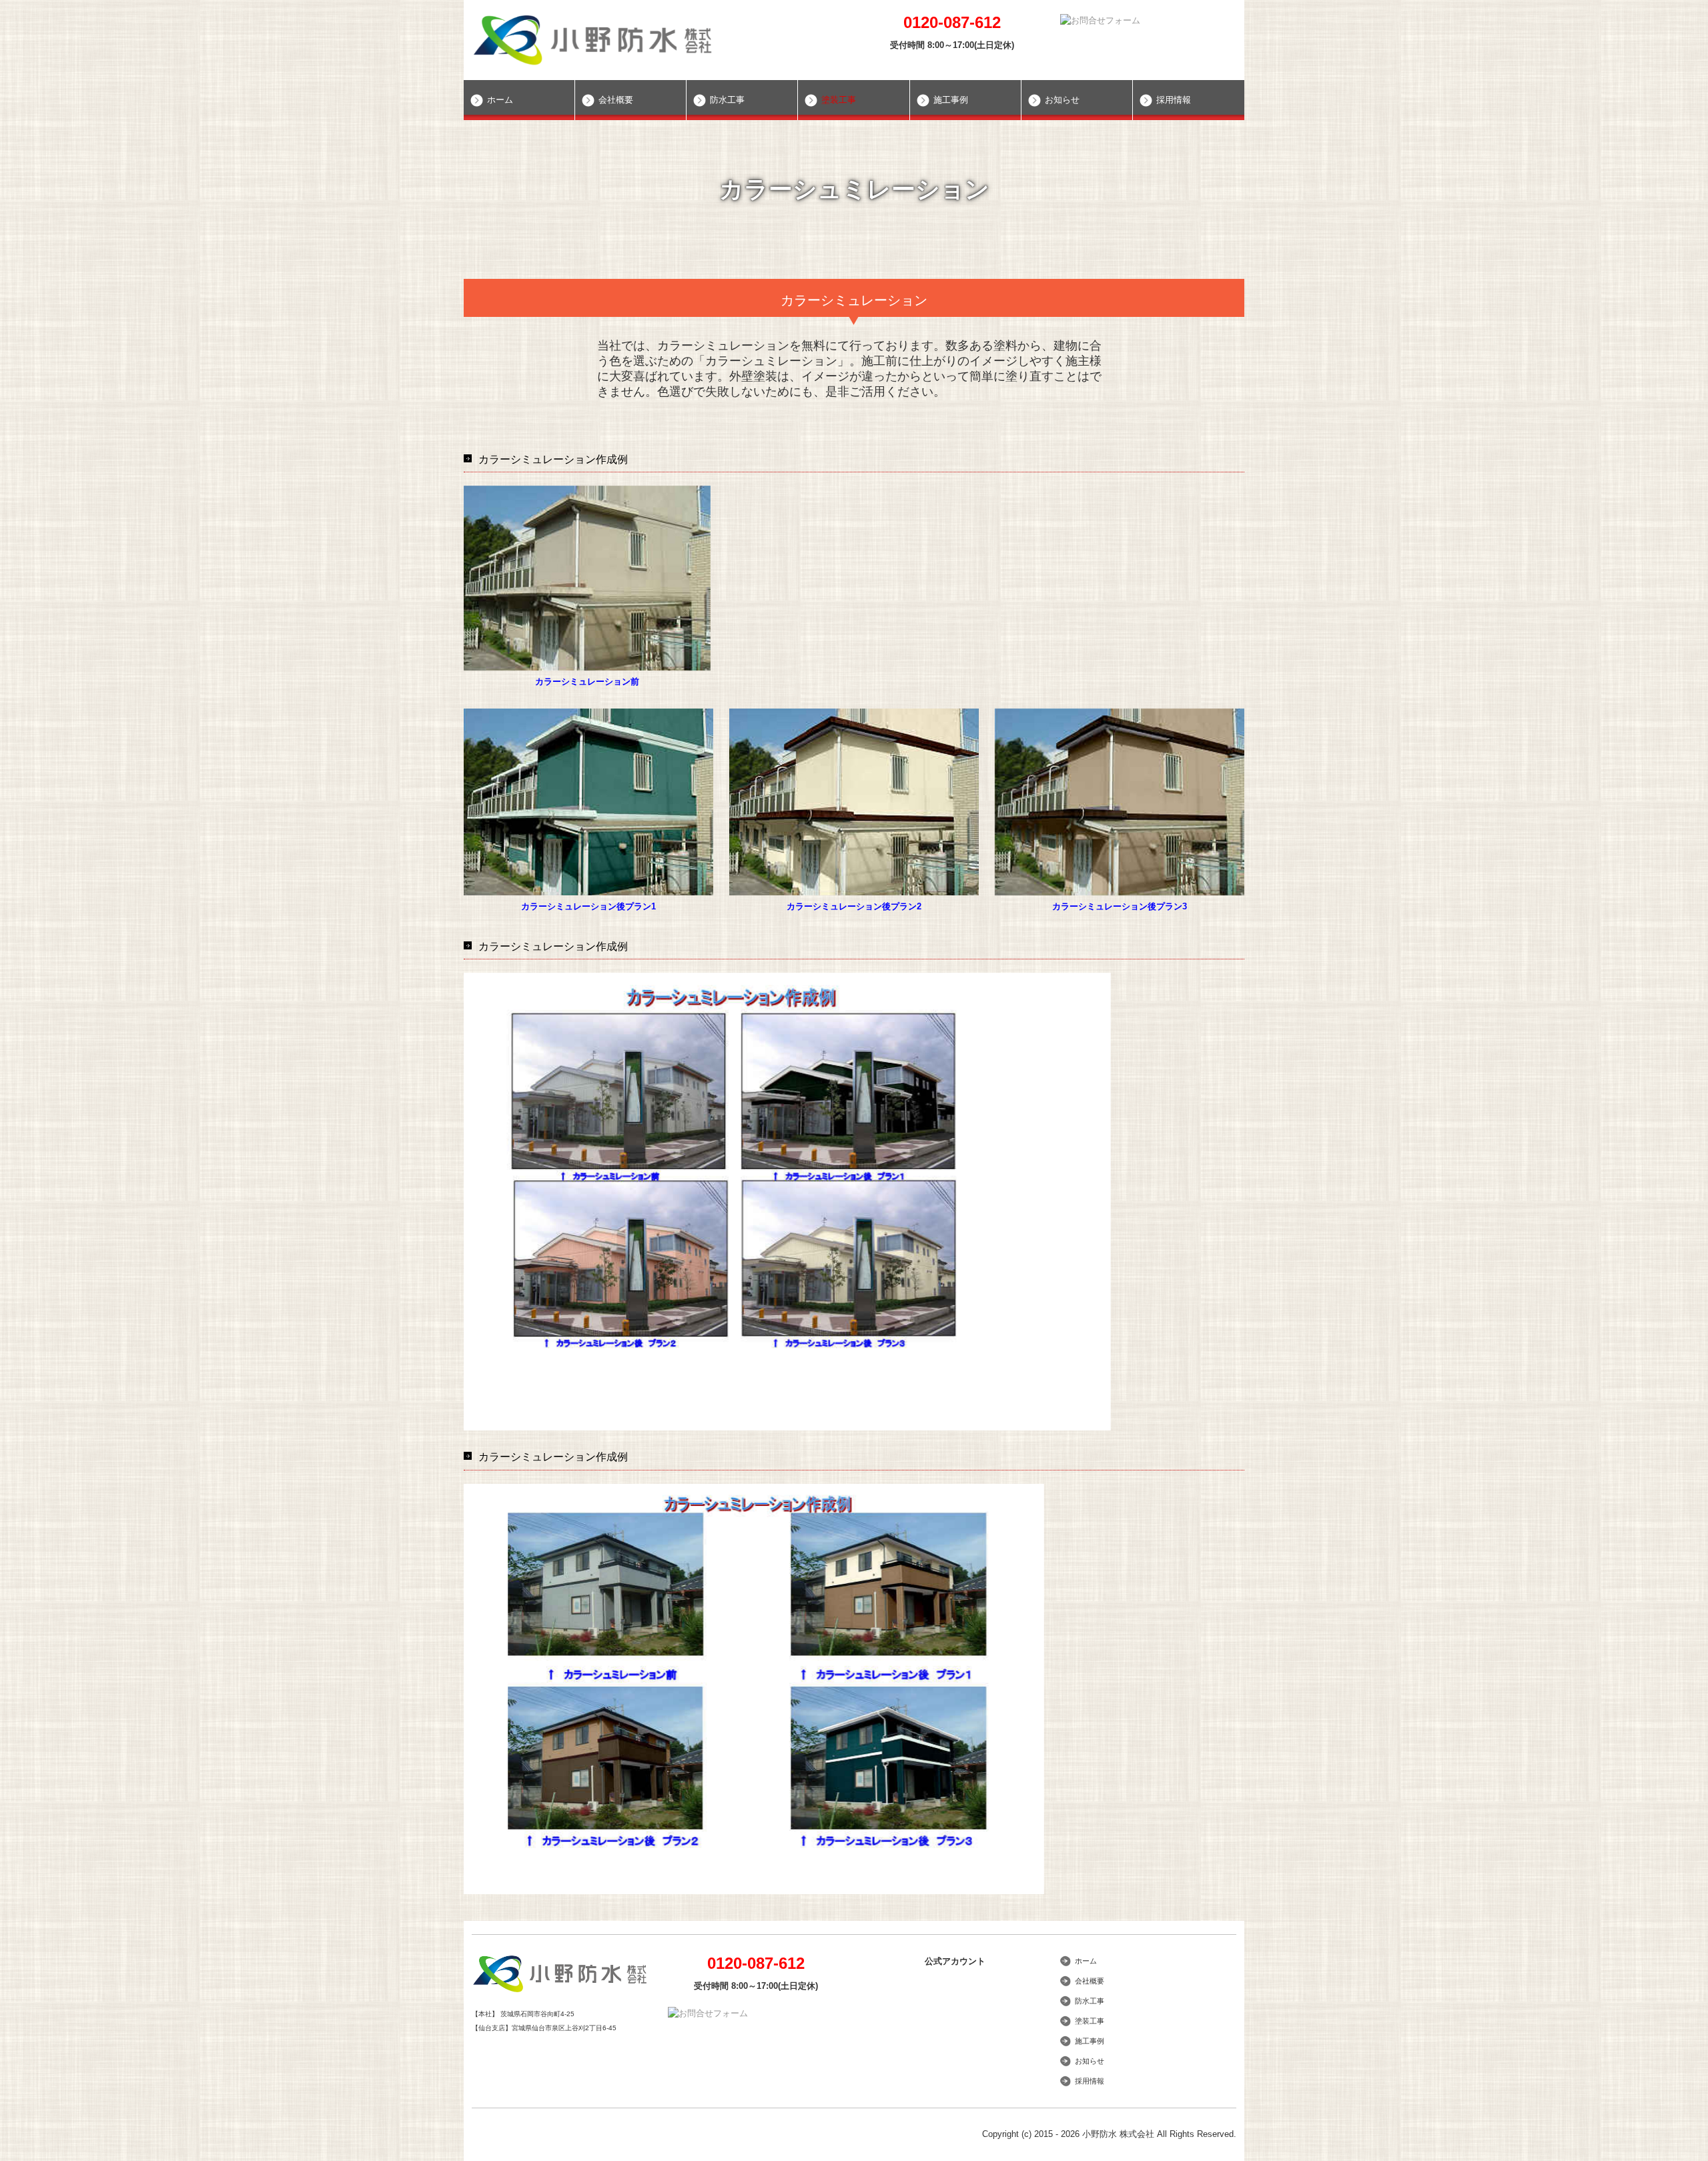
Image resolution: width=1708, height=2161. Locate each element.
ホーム (500, 100)
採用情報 (1174, 100)
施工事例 (951, 100)
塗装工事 (839, 100)
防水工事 (727, 100)
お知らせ (1062, 100)
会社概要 (616, 100)
